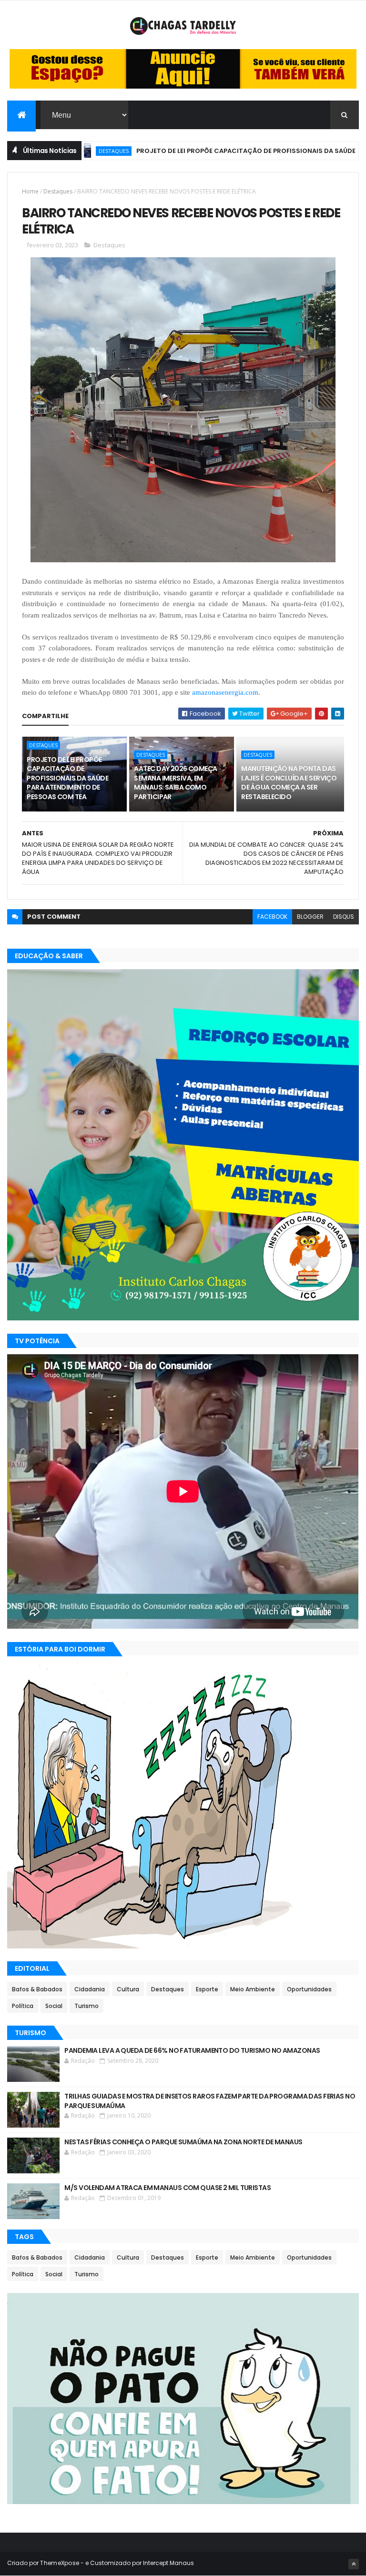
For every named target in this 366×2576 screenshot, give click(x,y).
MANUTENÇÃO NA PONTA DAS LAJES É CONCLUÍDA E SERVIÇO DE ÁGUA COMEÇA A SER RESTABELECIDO (289, 783)
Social (54, 2006)
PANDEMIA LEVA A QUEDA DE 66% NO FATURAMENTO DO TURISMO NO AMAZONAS (192, 2050)
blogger (310, 917)
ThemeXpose (60, 2563)
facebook (272, 917)
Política (23, 2006)
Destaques (58, 191)
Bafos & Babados (37, 1989)
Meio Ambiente (253, 1989)
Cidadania (90, 1989)
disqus (344, 917)
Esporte (207, 1989)
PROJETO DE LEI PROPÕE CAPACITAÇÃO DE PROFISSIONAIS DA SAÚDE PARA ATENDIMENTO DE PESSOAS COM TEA (67, 778)
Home (30, 191)
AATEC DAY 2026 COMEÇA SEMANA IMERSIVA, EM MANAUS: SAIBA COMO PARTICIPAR (175, 783)
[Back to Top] (354, 2564)
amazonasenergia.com (225, 692)
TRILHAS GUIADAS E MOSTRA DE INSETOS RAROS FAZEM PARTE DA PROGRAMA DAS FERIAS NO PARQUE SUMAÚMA (210, 2101)
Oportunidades (309, 1989)
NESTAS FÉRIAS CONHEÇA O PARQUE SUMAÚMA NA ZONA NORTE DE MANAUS (183, 2142)
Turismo (86, 2006)
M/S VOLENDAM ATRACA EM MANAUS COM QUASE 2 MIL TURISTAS (168, 2188)
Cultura (128, 1989)
